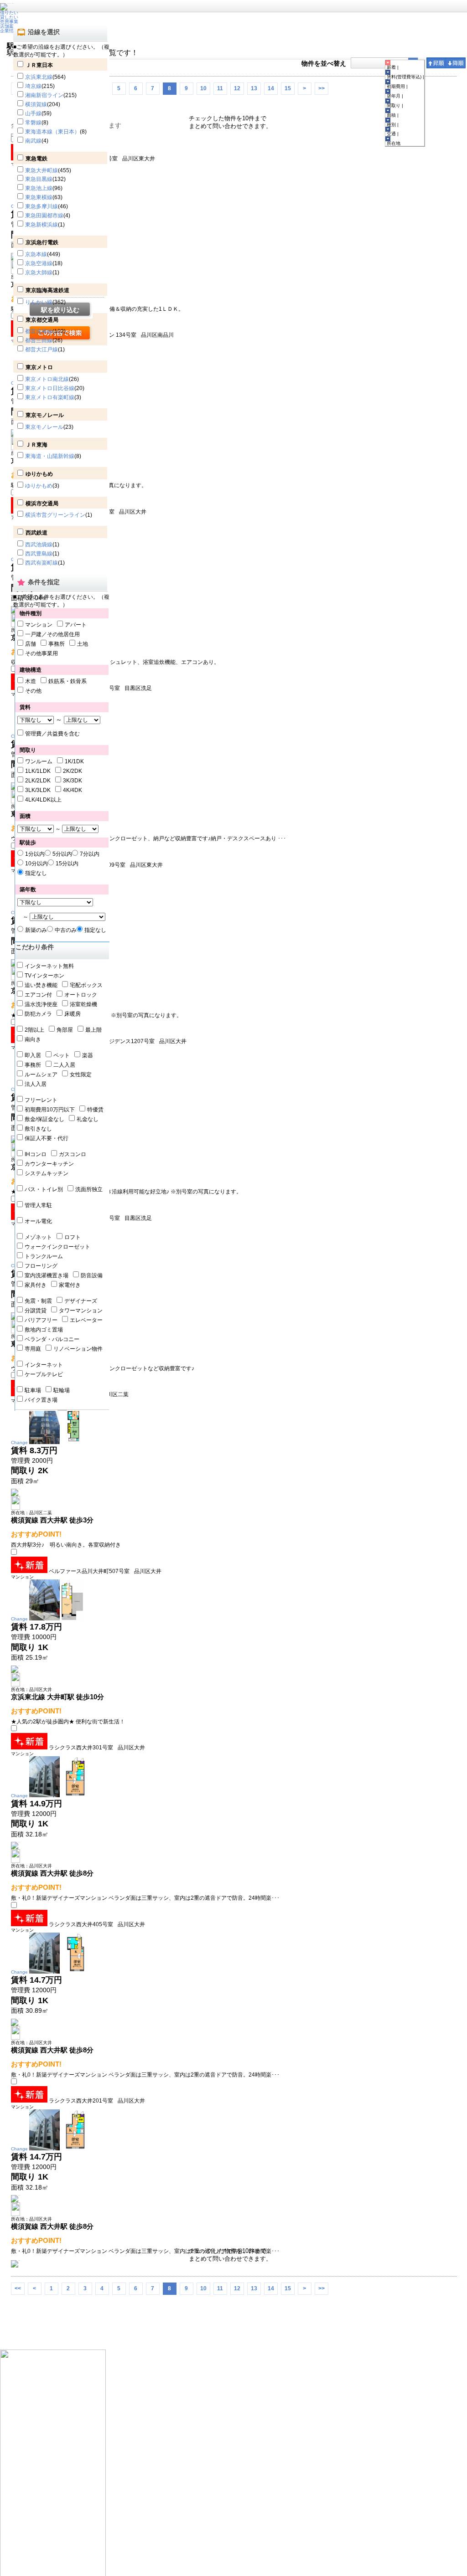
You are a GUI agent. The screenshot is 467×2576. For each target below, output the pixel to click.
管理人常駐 (38, 1205)
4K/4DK (73, 790)
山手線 (33, 113)
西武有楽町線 (42, 563)
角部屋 (65, 1030)
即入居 (33, 1055)
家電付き (70, 1285)
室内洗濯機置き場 (47, 1275)
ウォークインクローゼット (57, 1247)
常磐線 (33, 123)
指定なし (36, 873)
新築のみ (36, 930)
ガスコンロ (73, 1154)
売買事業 (9, 22)
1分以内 (35, 854)
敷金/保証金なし (44, 1119)
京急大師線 (39, 273)
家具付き (36, 1285)
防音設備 (92, 1275)
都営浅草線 (39, 331)
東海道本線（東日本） (52, 132)
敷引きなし (38, 1129)
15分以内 (67, 864)
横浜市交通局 (42, 504)
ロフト (73, 1237)
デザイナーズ (81, 1301)
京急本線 (36, 254)
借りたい (9, 13)
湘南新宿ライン (44, 95)
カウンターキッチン (49, 1164)
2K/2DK (73, 771)
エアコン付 (38, 995)
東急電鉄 (36, 159)
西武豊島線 (39, 554)
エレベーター (86, 1320)
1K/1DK (74, 761)
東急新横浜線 (42, 225)
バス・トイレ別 (44, 1189)
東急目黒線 (39, 179)
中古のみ (66, 930)
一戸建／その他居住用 (52, 634)
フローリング (41, 1266)
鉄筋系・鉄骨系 (67, 681)
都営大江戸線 (42, 350)
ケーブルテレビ (44, 1374)
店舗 (31, 644)
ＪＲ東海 (36, 445)
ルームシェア (41, 1075)
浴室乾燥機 (83, 1004)
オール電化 (38, 1221)
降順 (456, 63)
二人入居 (64, 1065)
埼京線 (33, 86)
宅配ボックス (86, 985)
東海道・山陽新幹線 (50, 456)
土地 (83, 644)
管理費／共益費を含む (52, 734)
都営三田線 (39, 340)
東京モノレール (45, 415)
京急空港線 (39, 263)
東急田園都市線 (44, 216)
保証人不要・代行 (47, 1138)
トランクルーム (44, 1256)
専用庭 (33, 1349)
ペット (62, 1055)
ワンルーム (39, 761)
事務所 (57, 644)
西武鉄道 (36, 533)
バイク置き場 (41, 1400)
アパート (76, 625)
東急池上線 (39, 188)
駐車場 (33, 1390)
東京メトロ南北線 (47, 379)
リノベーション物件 (78, 1349)
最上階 (93, 1030)
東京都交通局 (42, 320)
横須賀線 (36, 104)
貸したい (9, 17)
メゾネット (38, 1237)
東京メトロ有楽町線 (50, 397)
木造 (31, 681)
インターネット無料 (49, 966)
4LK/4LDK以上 (43, 800)
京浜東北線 (39, 77)
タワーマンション (81, 1311)
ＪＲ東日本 (39, 65)
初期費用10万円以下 (50, 1110)
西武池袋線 (39, 545)
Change (19, 1442)
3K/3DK (73, 781)
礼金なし (88, 1119)
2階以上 (34, 1030)
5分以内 (62, 854)
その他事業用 (42, 653)
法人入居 (36, 1084)
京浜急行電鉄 (42, 242)
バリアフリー (41, 1320)
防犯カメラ (38, 1014)
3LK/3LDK (38, 790)
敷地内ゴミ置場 (44, 1330)
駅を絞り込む (60, 310)
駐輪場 (62, 1390)
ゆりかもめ (39, 474)
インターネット (44, 1365)
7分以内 (90, 854)
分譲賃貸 (36, 1311)
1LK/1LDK (38, 771)
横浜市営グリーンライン (55, 515)
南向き (33, 1039)
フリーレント (41, 1100)
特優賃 (95, 1110)
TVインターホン (44, 976)
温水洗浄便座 (41, 1004)
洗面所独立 (89, 1189)
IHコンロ (36, 1154)
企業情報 (9, 31)
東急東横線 (39, 197)
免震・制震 (38, 1301)
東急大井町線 (42, 170)
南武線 (33, 141)
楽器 (88, 1055)
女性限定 (81, 1075)
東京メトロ (39, 367)
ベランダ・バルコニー (52, 1339)
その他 (33, 691)
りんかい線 (39, 302)
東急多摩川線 (42, 206)
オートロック (81, 995)
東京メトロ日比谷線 (50, 388)
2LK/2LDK (38, 781)
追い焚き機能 (41, 985)
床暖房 (73, 1014)
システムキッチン (47, 1173)
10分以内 (36, 864)
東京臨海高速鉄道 (47, 290)
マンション (39, 625)
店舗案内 (9, 26)
